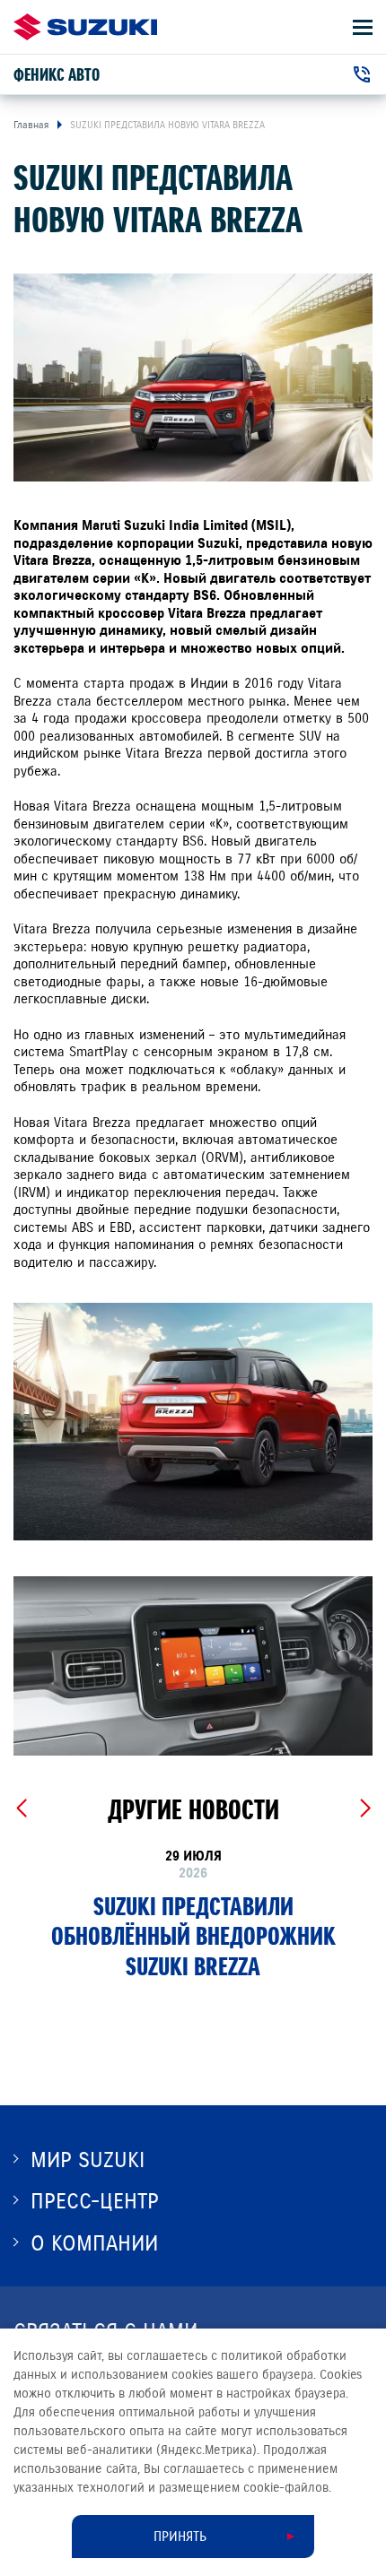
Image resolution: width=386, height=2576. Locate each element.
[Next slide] (365, 1808)
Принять (180, 2537)
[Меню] (363, 27)
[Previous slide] (21, 1808)
